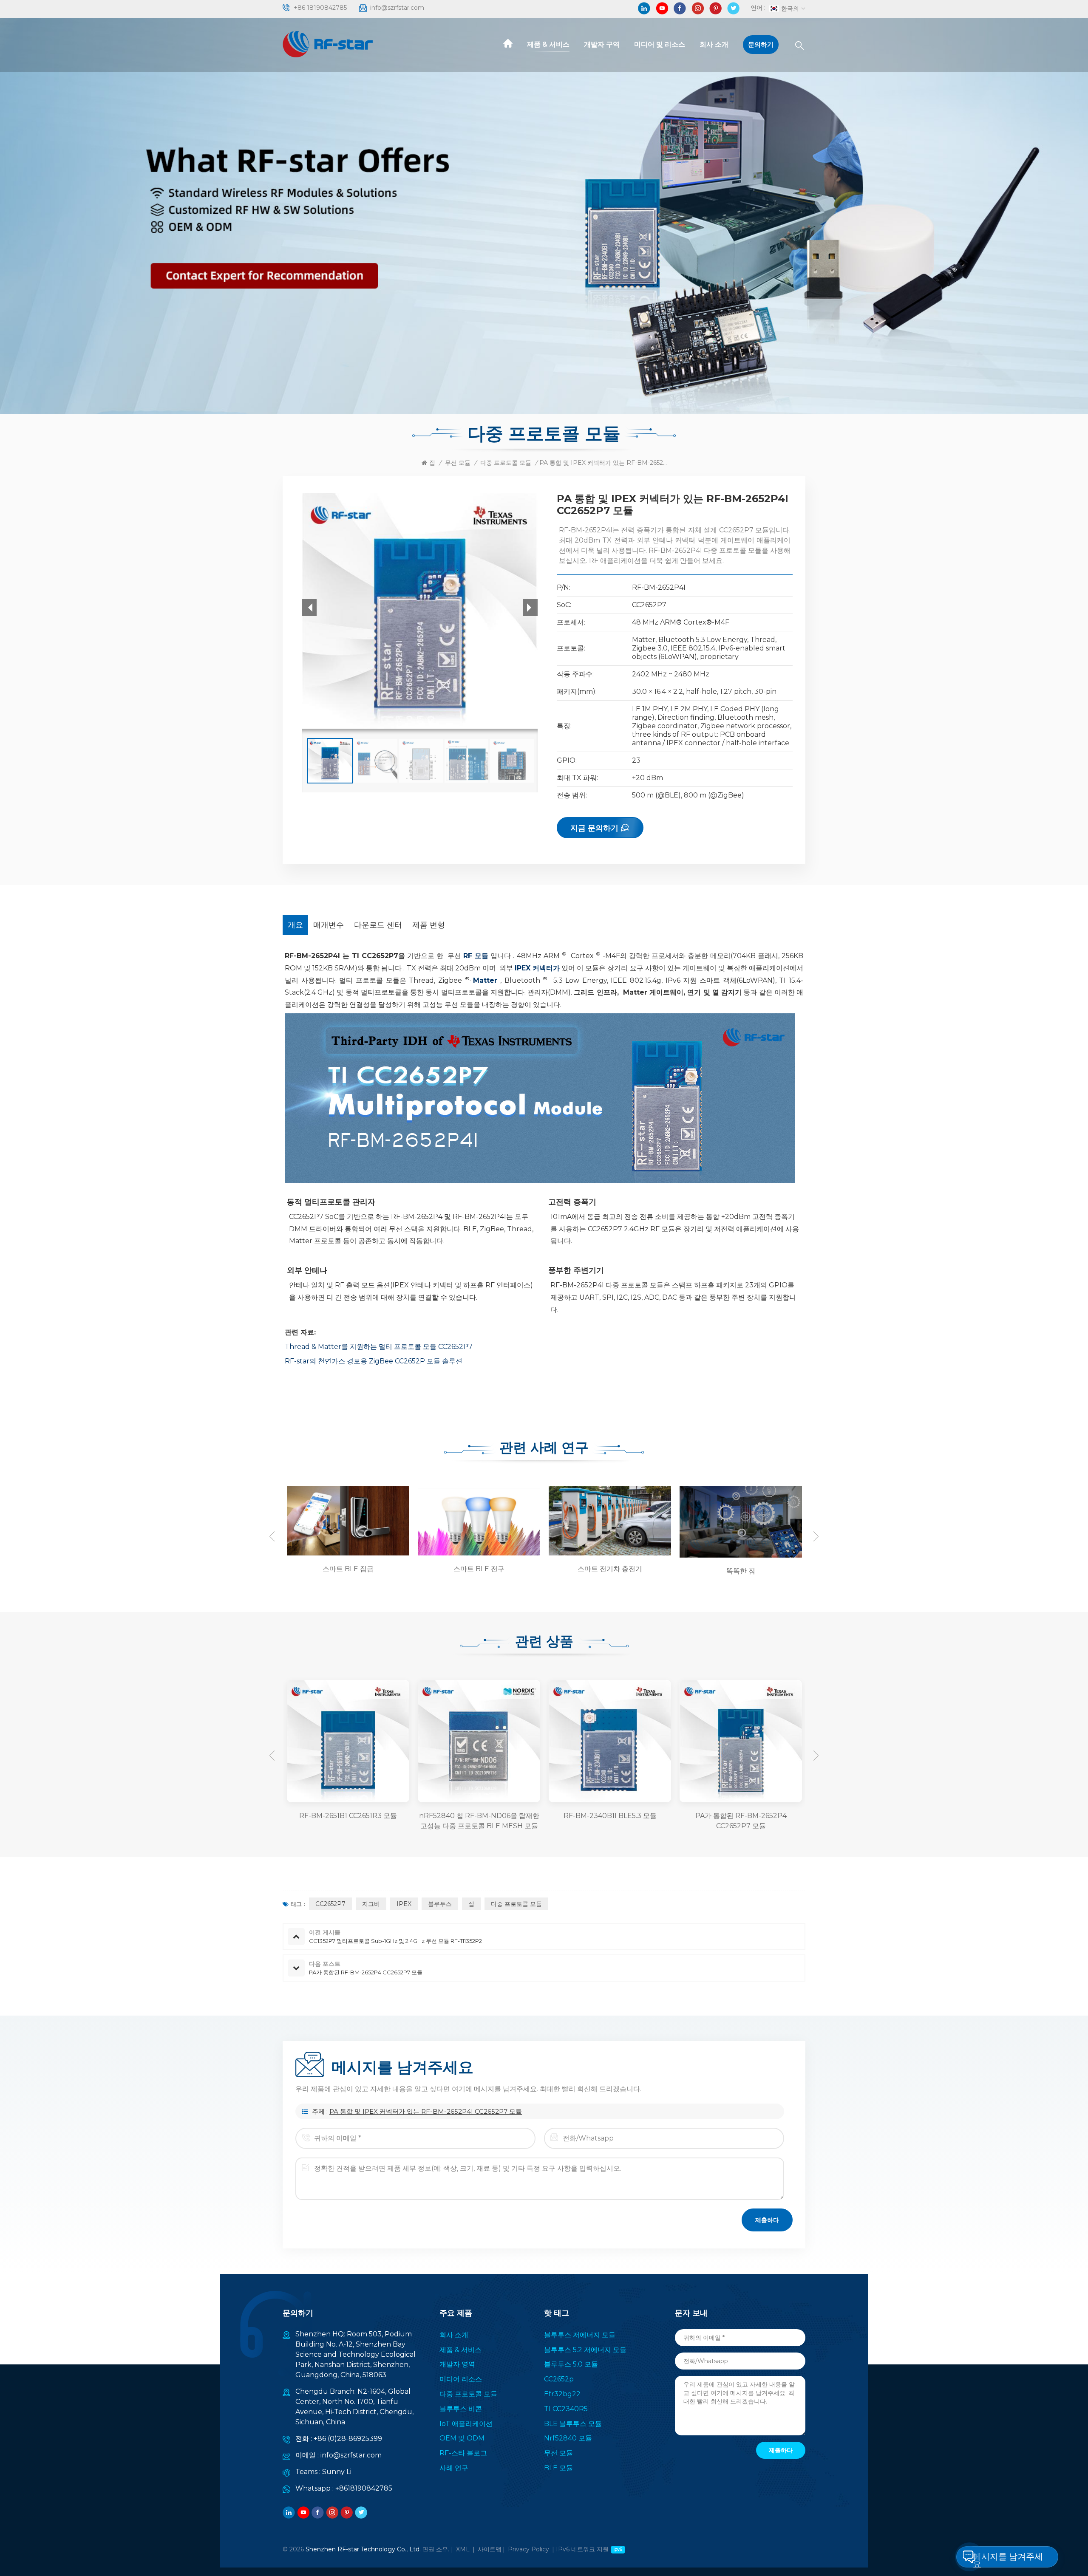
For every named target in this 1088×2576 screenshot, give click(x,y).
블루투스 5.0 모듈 (571, 2364)
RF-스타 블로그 (463, 2453)
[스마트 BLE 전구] (347, 1521)
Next (816, 1536)
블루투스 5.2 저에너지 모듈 (585, 2350)
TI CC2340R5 (566, 2409)
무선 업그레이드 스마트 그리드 (741, 1571)
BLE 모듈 (558, 2468)
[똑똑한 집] (609, 1521)
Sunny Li (337, 2472)
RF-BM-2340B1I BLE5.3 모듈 (479, 1816)
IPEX (404, 1904)
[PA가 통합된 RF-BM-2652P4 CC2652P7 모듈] (610, 1741)
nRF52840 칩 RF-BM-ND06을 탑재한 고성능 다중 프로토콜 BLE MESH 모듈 (348, 1821)
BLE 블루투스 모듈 (573, 2424)
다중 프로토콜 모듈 (506, 463)
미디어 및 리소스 (660, 44)
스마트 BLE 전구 (348, 1569)
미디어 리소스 (461, 2379)
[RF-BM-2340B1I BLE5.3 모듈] (479, 1741)
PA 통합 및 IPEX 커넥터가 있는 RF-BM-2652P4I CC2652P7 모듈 (426, 2111)
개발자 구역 (602, 44)
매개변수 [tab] (329, 925)
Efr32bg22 (562, 2394)
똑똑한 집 (610, 1571)
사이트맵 (490, 2549)
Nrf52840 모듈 (568, 2438)
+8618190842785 (364, 2488)
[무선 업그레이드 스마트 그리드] (739, 1521)
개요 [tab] (295, 925)
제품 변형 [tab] (429, 925)
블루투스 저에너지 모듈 (580, 2335)
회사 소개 (714, 44)
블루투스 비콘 (461, 2409)
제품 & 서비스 (548, 44)
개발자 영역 (457, 2364)
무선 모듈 (458, 463)
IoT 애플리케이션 (466, 2424)
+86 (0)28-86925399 (348, 2439)
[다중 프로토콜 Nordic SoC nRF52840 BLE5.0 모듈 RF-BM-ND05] (741, 1741)
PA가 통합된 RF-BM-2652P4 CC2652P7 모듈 (610, 1821)
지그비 (371, 1904)
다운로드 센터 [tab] (378, 925)
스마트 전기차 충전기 (479, 1569)
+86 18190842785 (320, 8)
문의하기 (761, 44)
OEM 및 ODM (462, 2438)
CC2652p (559, 2379)
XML (463, 2549)
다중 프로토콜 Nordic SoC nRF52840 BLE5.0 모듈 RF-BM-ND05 (741, 1821)
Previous (272, 1536)
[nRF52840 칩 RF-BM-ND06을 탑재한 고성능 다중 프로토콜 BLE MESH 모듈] (348, 1741)
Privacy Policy (528, 2549)
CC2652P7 (330, 1904)
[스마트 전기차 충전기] (478, 1521)
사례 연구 (454, 2468)
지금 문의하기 (594, 828)
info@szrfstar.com (397, 8)
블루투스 (440, 1904)
